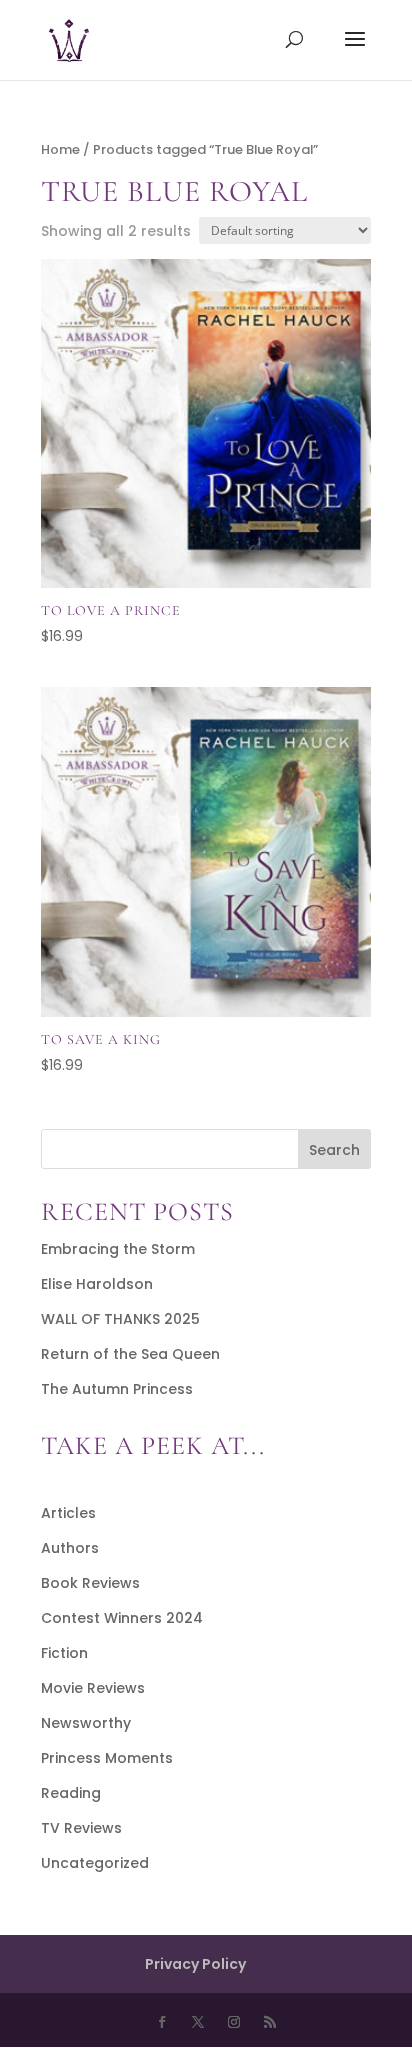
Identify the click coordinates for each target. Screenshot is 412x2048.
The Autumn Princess (117, 1389)
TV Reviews (81, 1828)
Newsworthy (86, 1723)
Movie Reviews (93, 1688)
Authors (70, 1548)
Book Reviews (90, 1583)
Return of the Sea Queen (130, 1354)
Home (60, 149)
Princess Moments (107, 1758)
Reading (71, 1793)
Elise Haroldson (97, 1284)
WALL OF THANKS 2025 (120, 1319)
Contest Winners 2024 (122, 1618)
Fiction (64, 1653)
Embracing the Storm (118, 1249)
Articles (68, 1513)
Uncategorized (95, 1863)
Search (334, 1150)
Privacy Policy (195, 1964)
